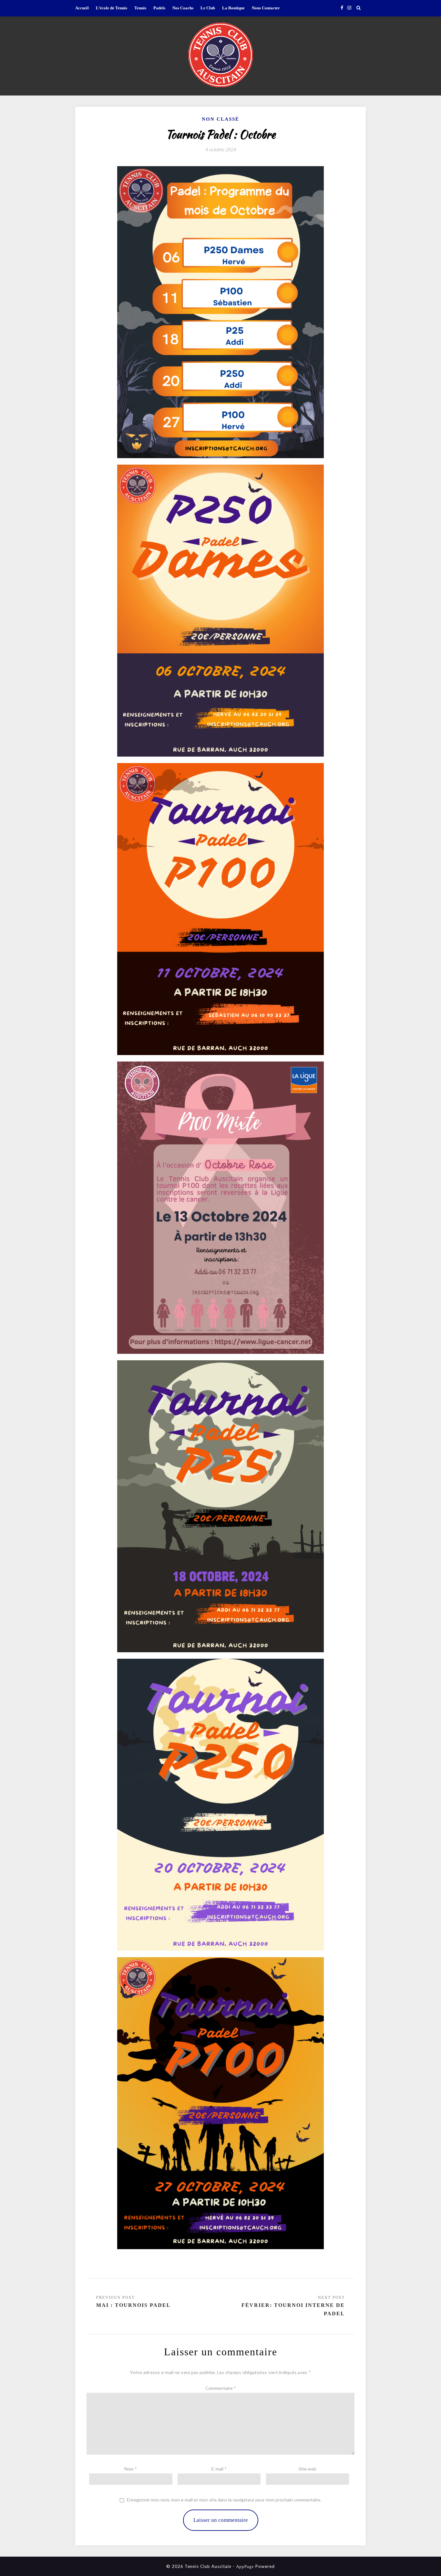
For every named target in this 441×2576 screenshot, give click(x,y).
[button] (221, 55)
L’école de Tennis (112, 8)
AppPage (245, 2566)
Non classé (221, 119)
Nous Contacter (266, 8)
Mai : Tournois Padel (133, 2305)
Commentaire (221, 2388)
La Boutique (233, 8)
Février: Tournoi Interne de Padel (293, 2309)
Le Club (208, 8)
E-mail (219, 2469)
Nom (131, 2469)
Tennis (140, 8)
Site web (308, 2469)
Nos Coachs (183, 8)
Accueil (82, 8)
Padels (159, 8)
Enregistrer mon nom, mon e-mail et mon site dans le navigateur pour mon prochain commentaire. (224, 2500)
